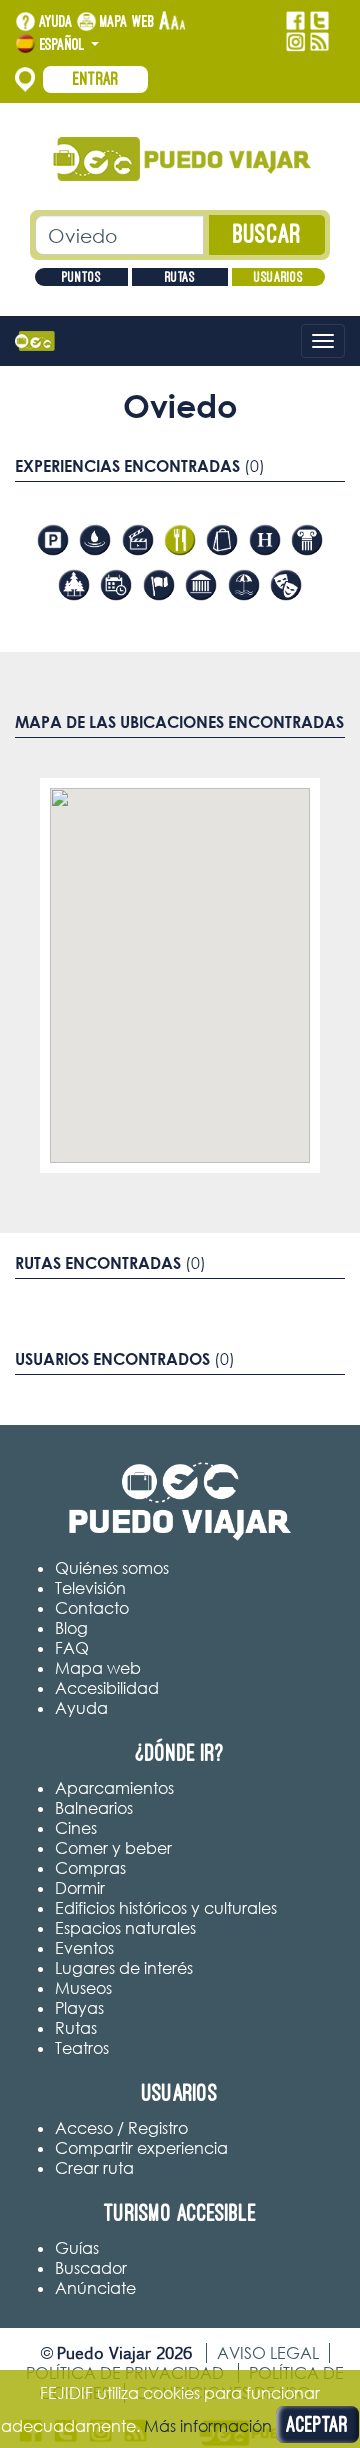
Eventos (84, 1948)
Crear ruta (94, 2168)
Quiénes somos (112, 1568)
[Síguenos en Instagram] (295, 42)
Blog (71, 1628)
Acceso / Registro (121, 2128)
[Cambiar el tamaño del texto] (172, 21)
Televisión (90, 1588)
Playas (79, 2008)
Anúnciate (95, 2288)
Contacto (92, 1608)
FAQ (72, 1648)
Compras (90, 1868)
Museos (83, 1988)
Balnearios (94, 1808)
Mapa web (127, 21)
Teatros (82, 2048)
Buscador (91, 2268)
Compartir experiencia (141, 2148)
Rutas (180, 277)
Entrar (96, 79)
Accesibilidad (107, 1688)
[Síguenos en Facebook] (295, 21)
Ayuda (56, 21)
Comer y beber (113, 1848)
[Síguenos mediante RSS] (319, 42)
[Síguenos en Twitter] (319, 21)
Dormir (80, 1888)
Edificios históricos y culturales (166, 1908)
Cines (76, 1828)
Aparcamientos (114, 1788)
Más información (208, 2426)
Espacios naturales (125, 1928)
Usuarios (278, 277)
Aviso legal (268, 2353)
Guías (77, 2248)
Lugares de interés (124, 1968)
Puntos (81, 277)
